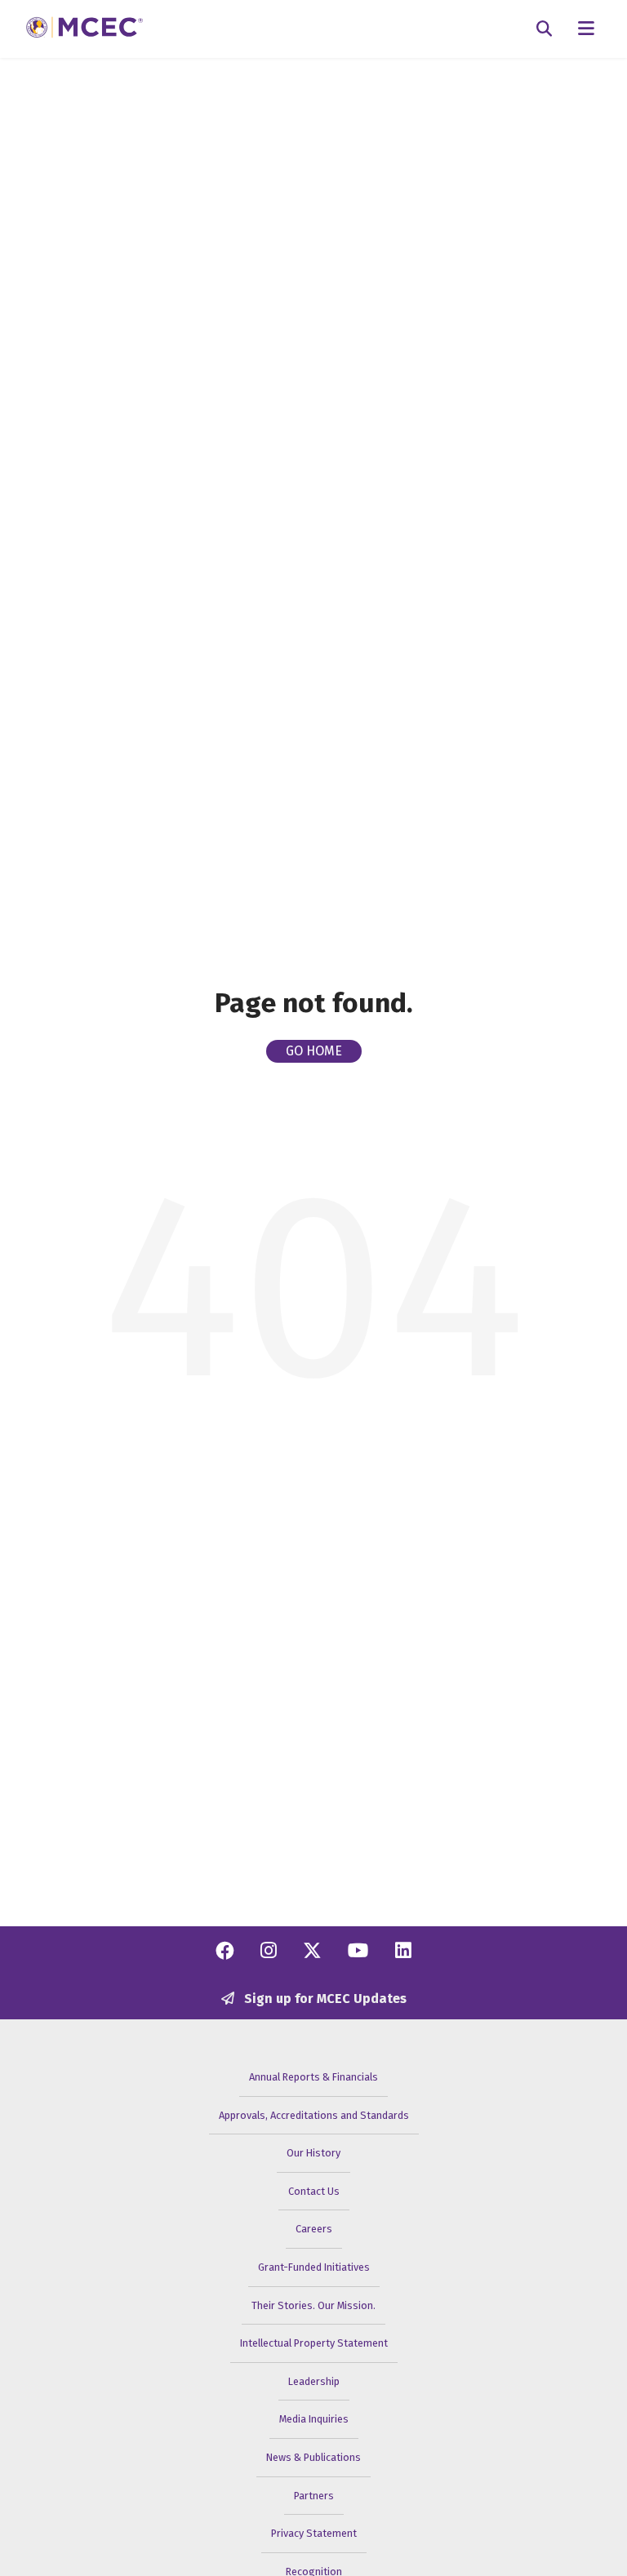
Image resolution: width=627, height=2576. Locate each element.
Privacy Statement (314, 2533)
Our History (313, 2153)
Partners (314, 2496)
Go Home (314, 1051)
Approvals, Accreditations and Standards (314, 2115)
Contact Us (314, 2191)
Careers (314, 2229)
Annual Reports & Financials (313, 2077)
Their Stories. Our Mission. (313, 2305)
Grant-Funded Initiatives (314, 2267)
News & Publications (313, 2457)
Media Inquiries (314, 2419)
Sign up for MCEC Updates (324, 1999)
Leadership (314, 2381)
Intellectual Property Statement (314, 2343)
